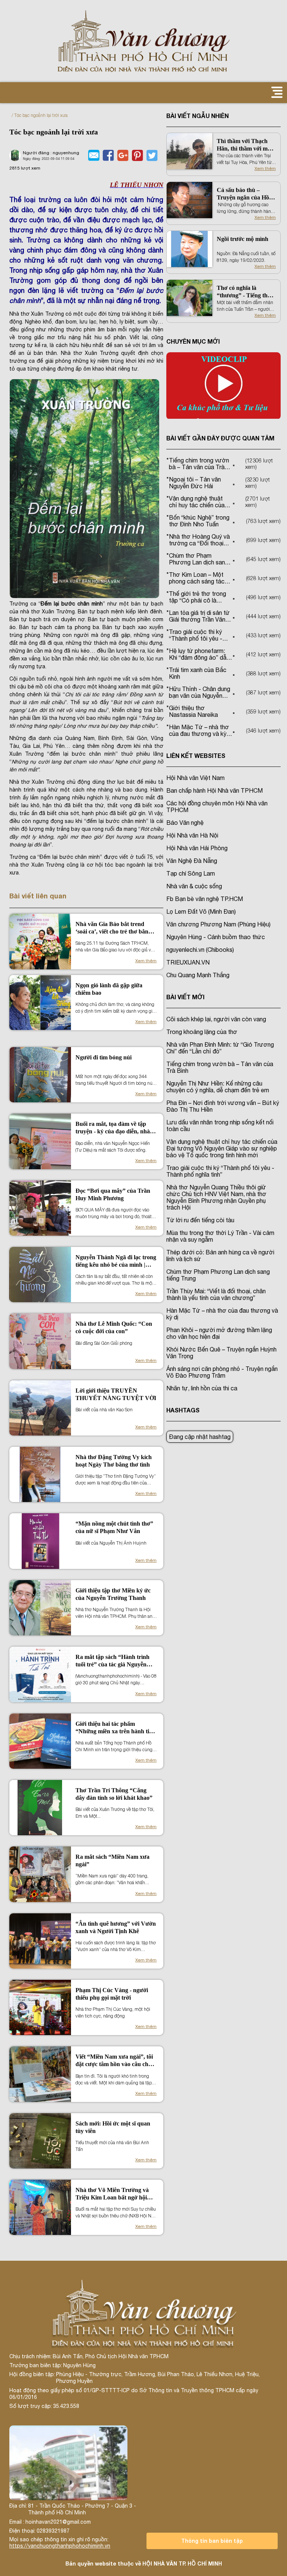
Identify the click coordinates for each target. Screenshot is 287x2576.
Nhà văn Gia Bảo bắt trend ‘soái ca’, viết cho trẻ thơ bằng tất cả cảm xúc (113, 928)
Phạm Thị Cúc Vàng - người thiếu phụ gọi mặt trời (112, 1994)
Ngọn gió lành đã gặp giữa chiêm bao (109, 989)
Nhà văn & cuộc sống (194, 886)
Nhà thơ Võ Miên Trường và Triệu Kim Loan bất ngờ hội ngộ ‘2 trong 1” (112, 2194)
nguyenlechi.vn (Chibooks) (200, 950)
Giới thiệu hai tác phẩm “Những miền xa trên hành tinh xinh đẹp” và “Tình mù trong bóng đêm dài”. (116, 1728)
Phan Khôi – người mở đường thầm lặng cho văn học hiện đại (219, 1333)
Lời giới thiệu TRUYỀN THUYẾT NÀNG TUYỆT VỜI (116, 1394)
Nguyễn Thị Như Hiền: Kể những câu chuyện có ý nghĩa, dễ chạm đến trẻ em (218, 1087)
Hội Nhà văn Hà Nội (192, 835)
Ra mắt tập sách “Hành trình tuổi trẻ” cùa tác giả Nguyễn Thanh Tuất (112, 1661)
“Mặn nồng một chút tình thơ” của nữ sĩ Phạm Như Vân (114, 1527)
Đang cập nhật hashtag (200, 1437)
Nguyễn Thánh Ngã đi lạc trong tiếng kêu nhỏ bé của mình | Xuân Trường (116, 1261)
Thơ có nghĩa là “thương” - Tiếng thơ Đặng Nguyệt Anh (244, 292)
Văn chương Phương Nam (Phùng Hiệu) (218, 924)
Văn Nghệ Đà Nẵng (192, 861)
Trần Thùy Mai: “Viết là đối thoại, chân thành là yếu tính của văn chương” (216, 1294)
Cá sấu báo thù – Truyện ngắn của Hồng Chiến (246, 194)
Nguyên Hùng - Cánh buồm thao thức (216, 937)
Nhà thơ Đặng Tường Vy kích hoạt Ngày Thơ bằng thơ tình (114, 1461)
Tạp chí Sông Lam (191, 873)
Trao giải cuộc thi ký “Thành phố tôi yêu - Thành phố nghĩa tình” (220, 1171)
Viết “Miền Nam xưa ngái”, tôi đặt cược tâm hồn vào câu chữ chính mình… (114, 2061)
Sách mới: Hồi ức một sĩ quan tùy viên (113, 2127)
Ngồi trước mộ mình (243, 239)
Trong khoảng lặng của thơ (202, 1032)
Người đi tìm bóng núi (104, 1057)
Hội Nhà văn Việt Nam (195, 778)
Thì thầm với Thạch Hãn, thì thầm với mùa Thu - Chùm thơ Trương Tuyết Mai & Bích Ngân (245, 145)
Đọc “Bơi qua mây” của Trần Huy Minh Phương (113, 1194)
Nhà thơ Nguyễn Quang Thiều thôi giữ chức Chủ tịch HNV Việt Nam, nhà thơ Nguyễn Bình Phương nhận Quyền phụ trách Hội (216, 1197)
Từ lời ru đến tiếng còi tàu (200, 1220)
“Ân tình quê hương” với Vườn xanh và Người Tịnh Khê (116, 1927)
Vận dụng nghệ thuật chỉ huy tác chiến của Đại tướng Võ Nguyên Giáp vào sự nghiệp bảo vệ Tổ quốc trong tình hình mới (222, 1148)
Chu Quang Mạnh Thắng (198, 975)
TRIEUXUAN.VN (188, 962)
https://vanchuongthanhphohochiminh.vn (60, 2546)
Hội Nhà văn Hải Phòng (197, 848)
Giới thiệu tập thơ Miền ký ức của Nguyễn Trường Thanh (113, 1594)
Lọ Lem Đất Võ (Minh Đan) (201, 911)
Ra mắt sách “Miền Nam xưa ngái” (112, 1860)
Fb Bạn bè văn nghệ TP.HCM (205, 899)
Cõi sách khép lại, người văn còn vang (216, 1019)
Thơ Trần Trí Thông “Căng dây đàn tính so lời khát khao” (114, 1794)
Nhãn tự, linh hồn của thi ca (202, 1388)
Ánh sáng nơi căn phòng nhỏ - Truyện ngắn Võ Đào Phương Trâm (222, 1372)
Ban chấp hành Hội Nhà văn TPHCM (215, 790)
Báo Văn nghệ (185, 823)
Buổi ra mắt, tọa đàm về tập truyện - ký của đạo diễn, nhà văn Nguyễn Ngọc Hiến (113, 1128)
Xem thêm (146, 961)
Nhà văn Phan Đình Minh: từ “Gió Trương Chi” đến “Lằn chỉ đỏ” (220, 1048)
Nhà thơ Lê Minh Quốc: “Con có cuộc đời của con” (114, 1327)
